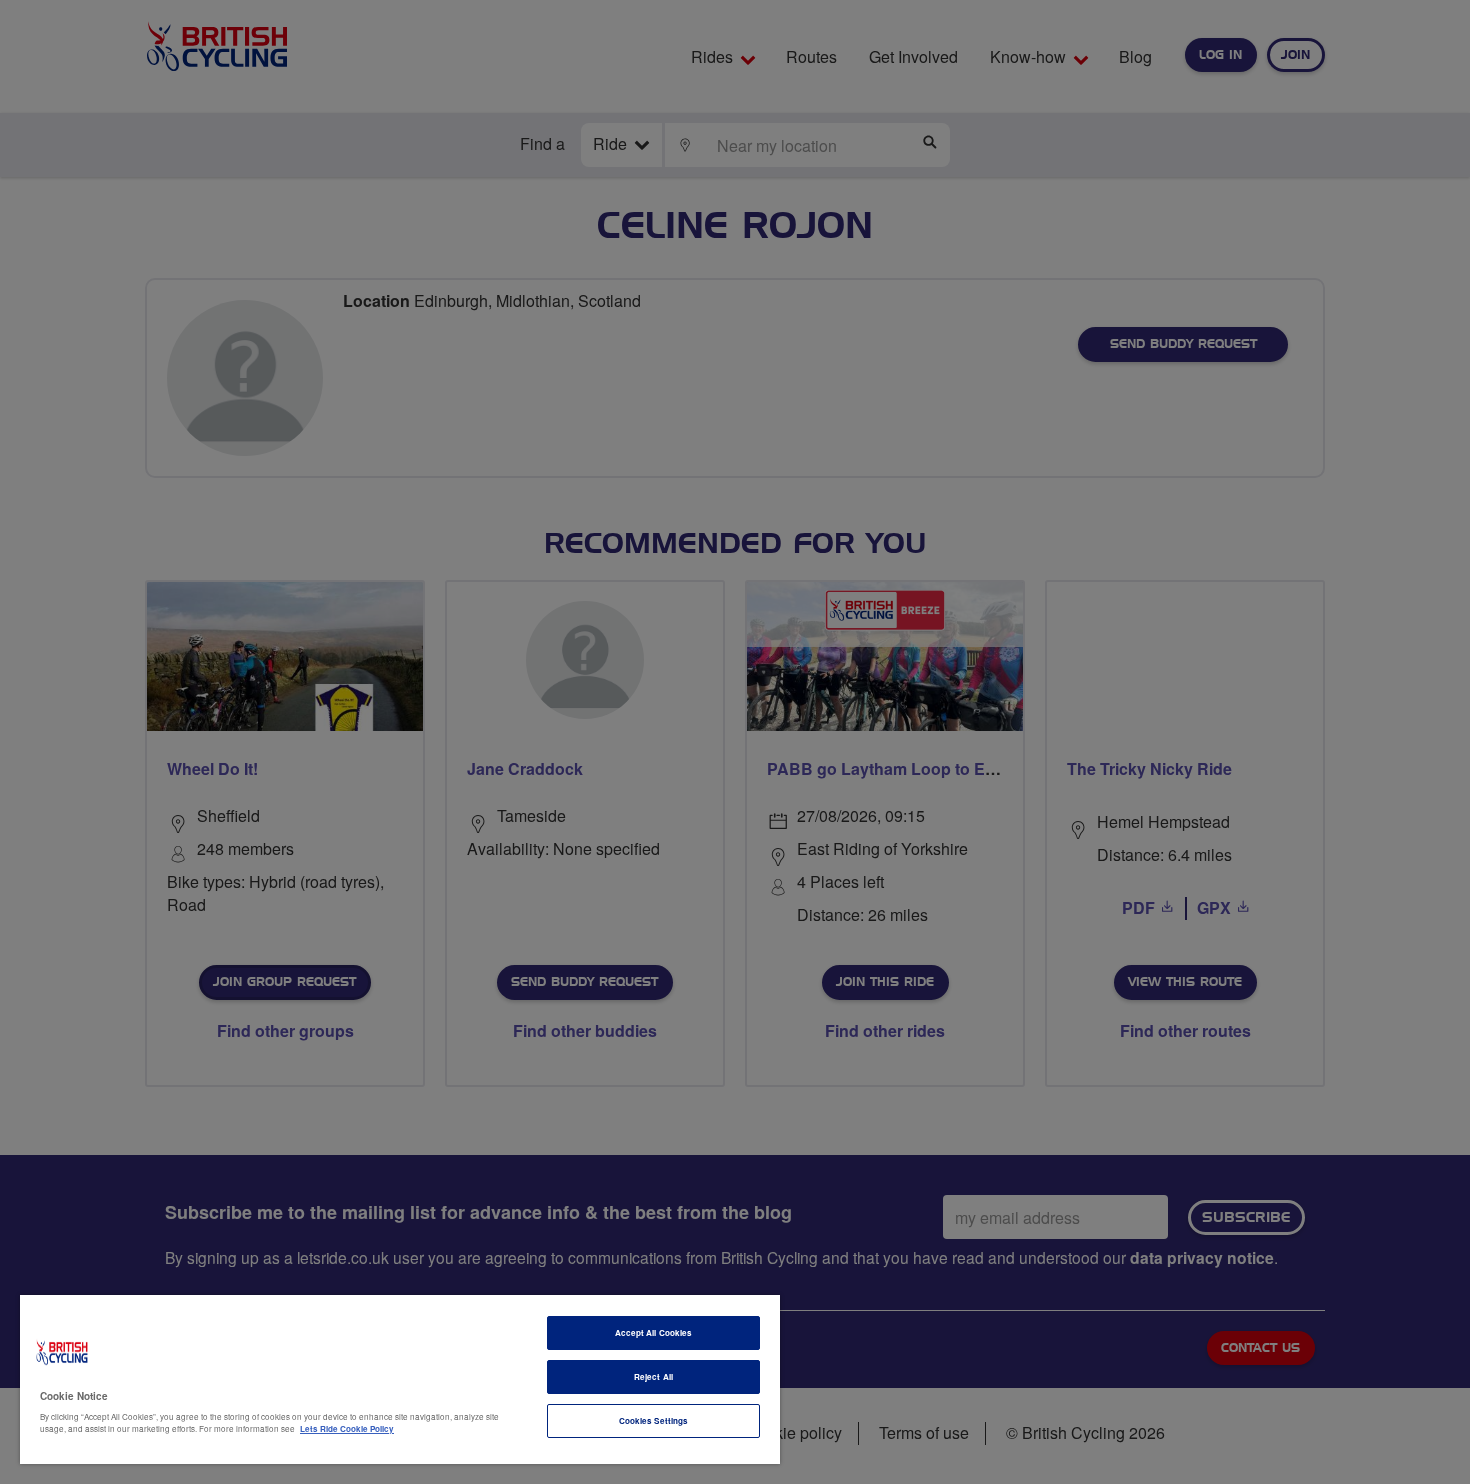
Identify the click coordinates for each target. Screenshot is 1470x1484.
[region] (400, 1379)
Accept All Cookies (653, 1332)
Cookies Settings (653, 1420)
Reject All (653, 1376)
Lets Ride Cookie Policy (347, 1428)
